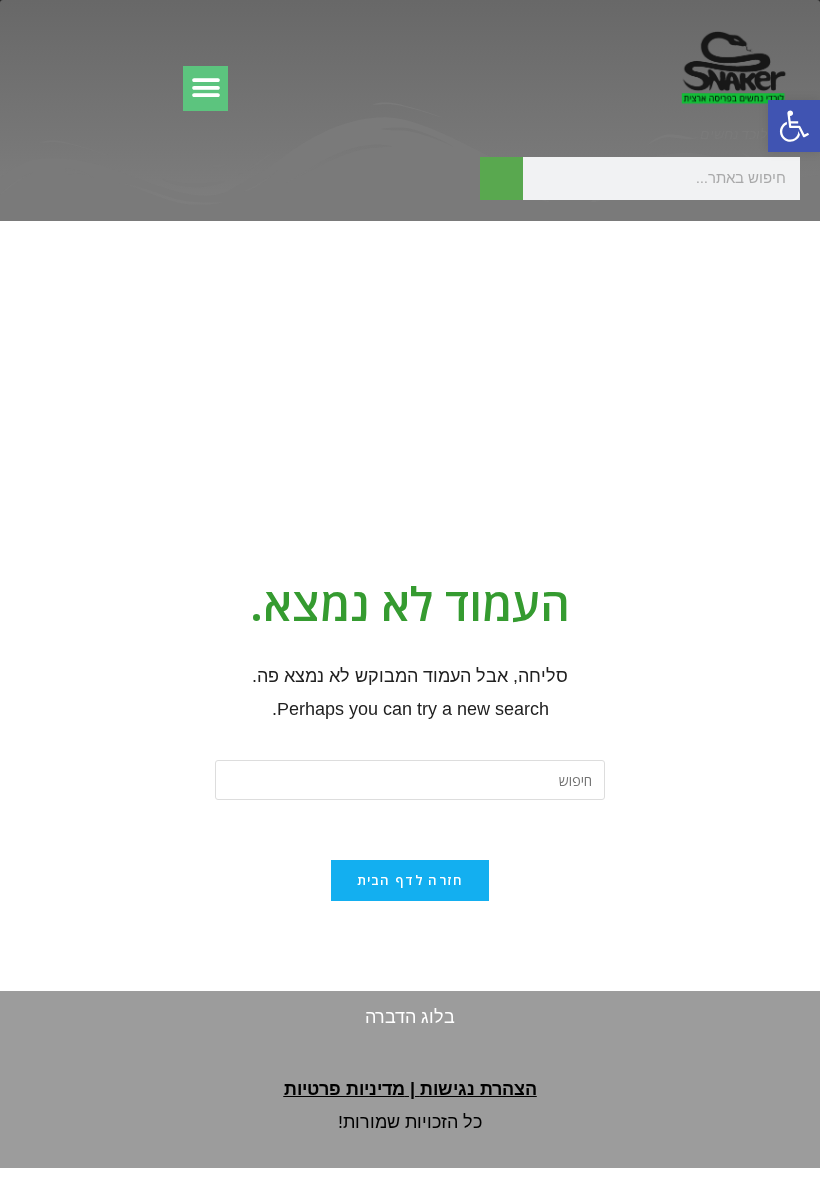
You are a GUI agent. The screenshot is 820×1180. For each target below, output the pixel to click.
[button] (794, 126)
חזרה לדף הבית (410, 880)
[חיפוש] (501, 178)
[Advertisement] (410, 371)
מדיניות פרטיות (344, 1089)
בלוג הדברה (410, 1017)
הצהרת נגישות (478, 1089)
